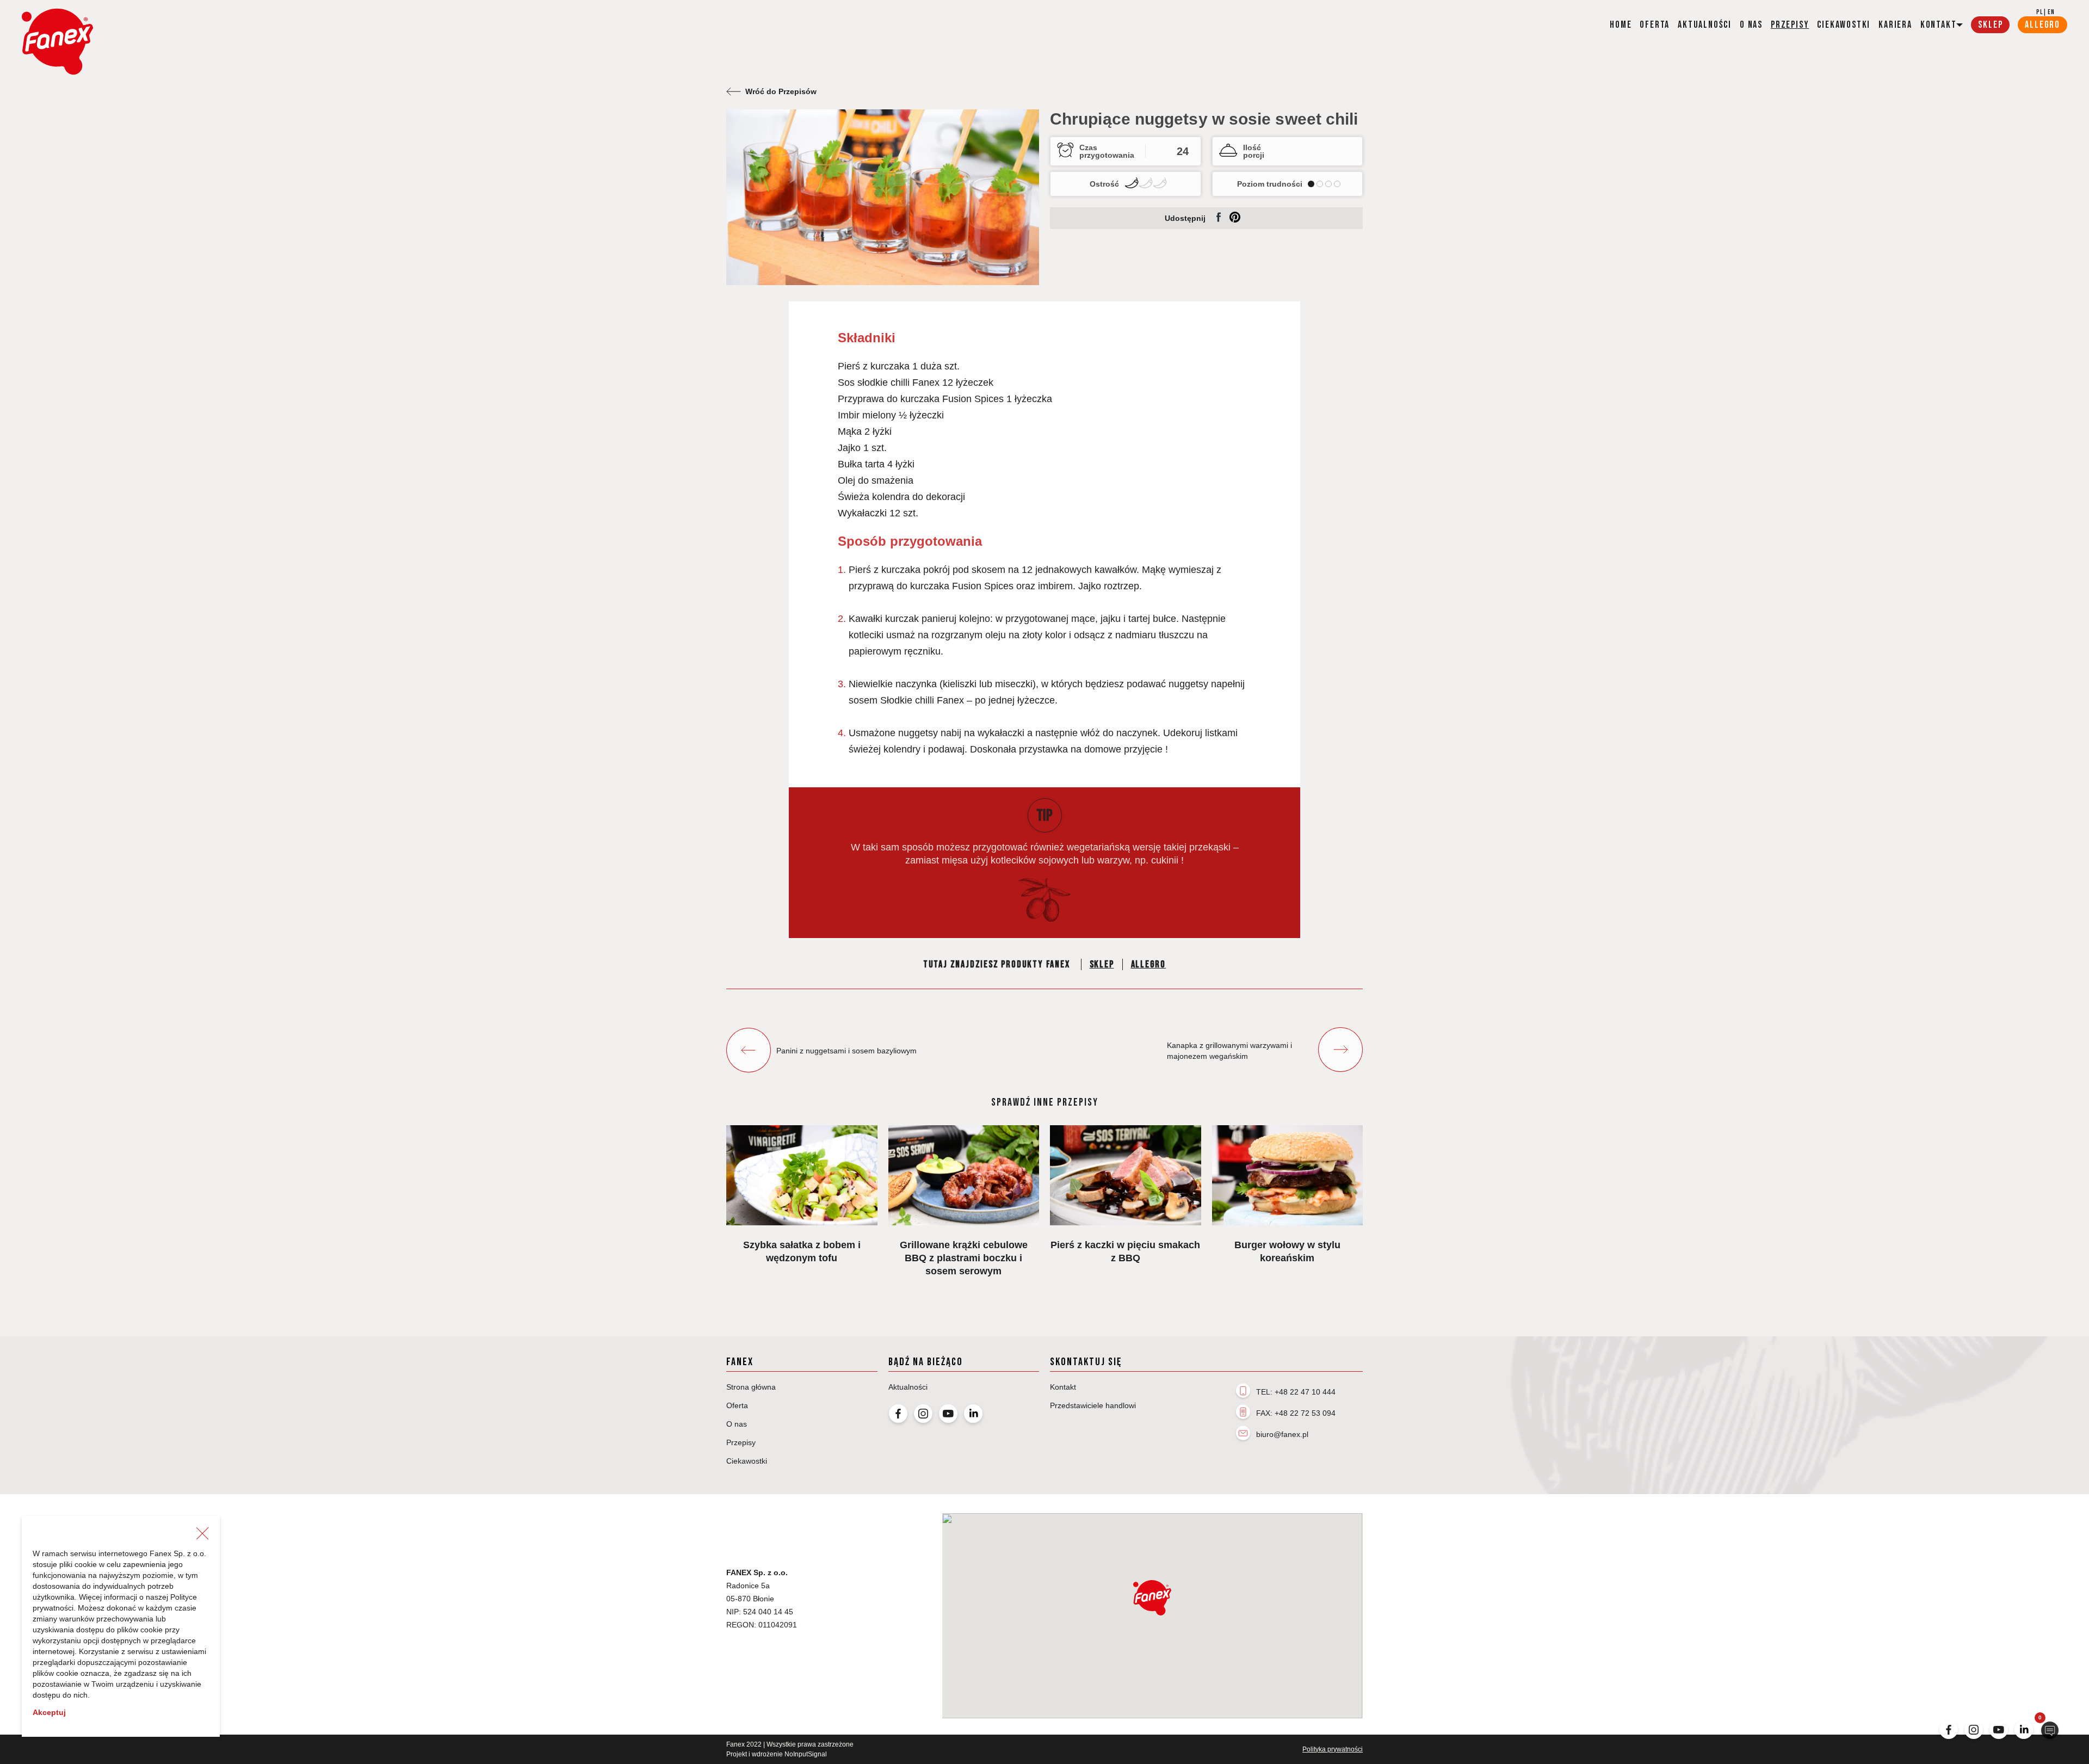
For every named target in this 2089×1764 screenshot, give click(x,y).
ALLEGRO (2042, 25)
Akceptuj (49, 1712)
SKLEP (1990, 25)
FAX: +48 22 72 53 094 (1296, 1413)
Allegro (1149, 964)
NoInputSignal (806, 1754)
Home (1621, 25)
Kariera (1895, 25)
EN (2051, 12)
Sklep (1102, 964)
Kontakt (1063, 1387)
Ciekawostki (1844, 25)
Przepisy (1790, 25)
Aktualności (1705, 25)
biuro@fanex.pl (1282, 1434)
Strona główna (751, 1387)
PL (2039, 12)
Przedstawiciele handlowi (1093, 1405)
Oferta (1655, 25)
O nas (1751, 25)
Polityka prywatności (1333, 1749)
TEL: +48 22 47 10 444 (1296, 1392)
